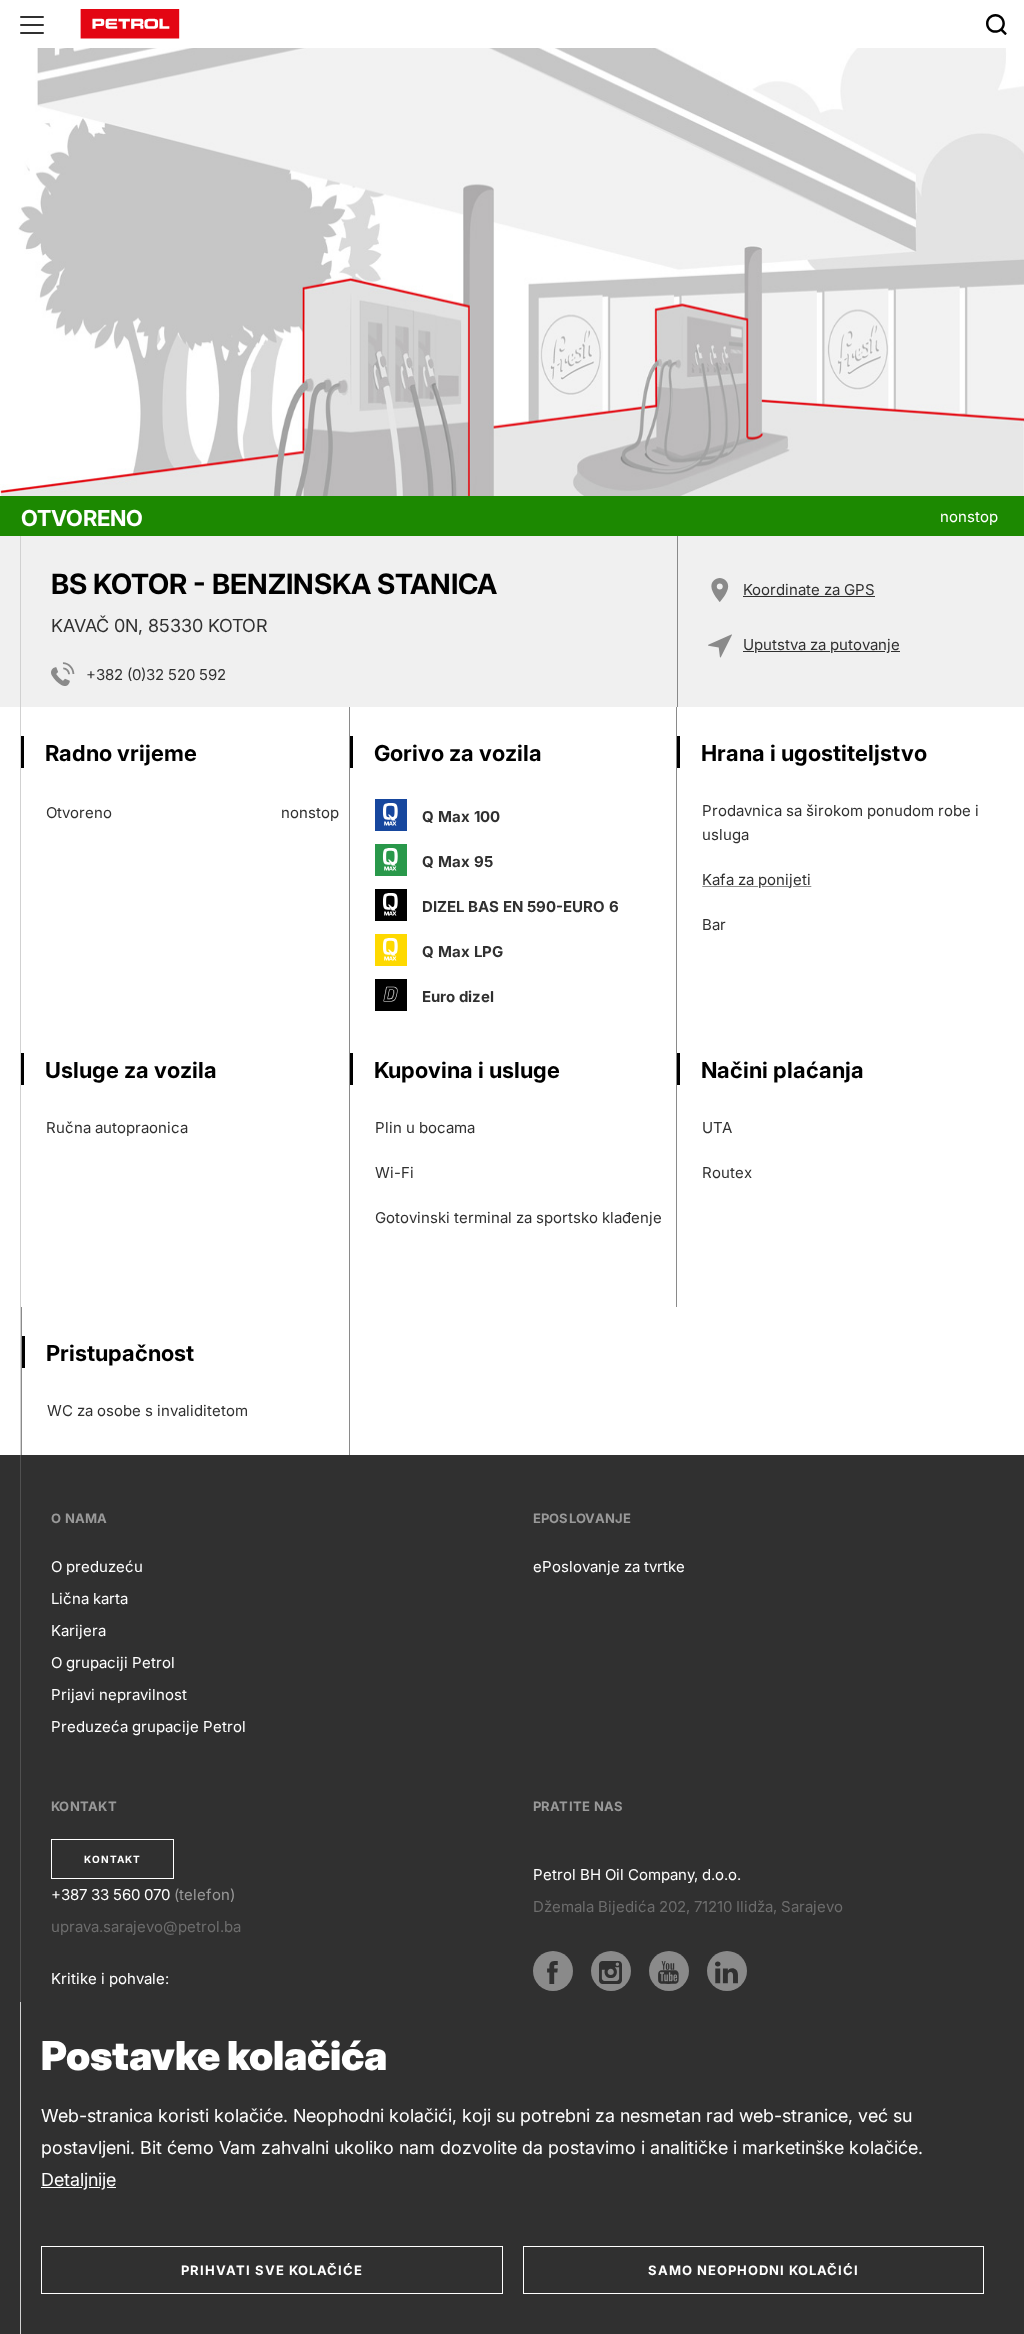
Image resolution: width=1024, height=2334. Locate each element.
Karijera (78, 1630)
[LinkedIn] (727, 1971)
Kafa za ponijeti (756, 879)
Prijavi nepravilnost (119, 1694)
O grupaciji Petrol (113, 1662)
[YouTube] (669, 1971)
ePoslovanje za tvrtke (609, 1566)
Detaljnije (78, 2179)
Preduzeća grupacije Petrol (148, 1726)
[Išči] (996, 24)
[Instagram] (611, 1971)
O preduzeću (97, 1566)
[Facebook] (553, 1971)
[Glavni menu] (32, 24)
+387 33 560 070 (110, 1894)
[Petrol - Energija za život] (130, 22)
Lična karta (89, 1598)
